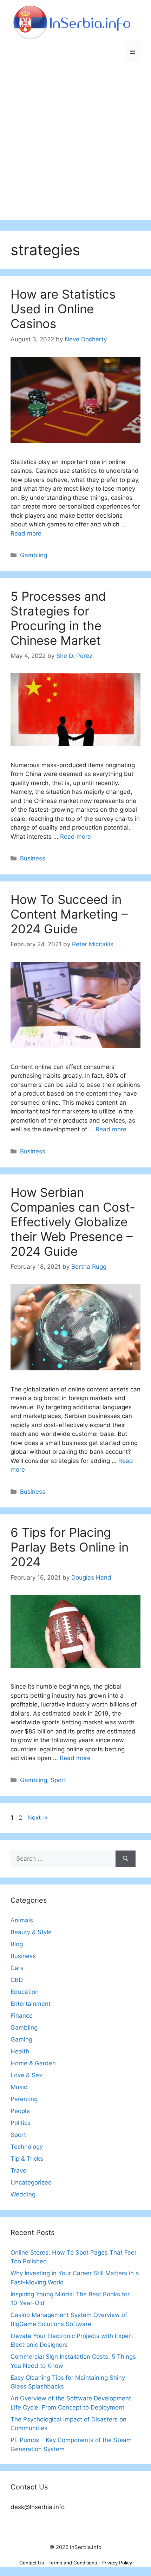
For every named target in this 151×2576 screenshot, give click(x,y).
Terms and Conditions (73, 2563)
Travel (19, 2170)
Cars (17, 1968)
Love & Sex (26, 2075)
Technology (27, 2147)
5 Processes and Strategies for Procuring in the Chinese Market (58, 618)
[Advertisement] (75, 145)
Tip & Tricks (27, 2159)
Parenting (24, 2099)
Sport (58, 1780)
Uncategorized (31, 2182)
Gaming (21, 2039)
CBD (17, 1980)
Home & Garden (33, 2063)
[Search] (126, 1859)
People (20, 2111)
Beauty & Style (31, 1932)
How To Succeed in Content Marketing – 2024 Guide (69, 914)
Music (19, 2087)
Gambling (34, 555)
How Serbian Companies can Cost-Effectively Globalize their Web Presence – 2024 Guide (73, 1222)
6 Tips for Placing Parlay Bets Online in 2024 (70, 1547)
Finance (22, 2016)
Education (25, 1992)
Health (20, 2051)
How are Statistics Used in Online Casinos (63, 309)
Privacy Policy (117, 2563)
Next (38, 1818)
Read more (26, 533)
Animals (22, 1920)
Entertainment (31, 2004)
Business (33, 858)
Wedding (23, 2194)
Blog (17, 1944)
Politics (21, 2123)
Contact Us (32, 2563)
